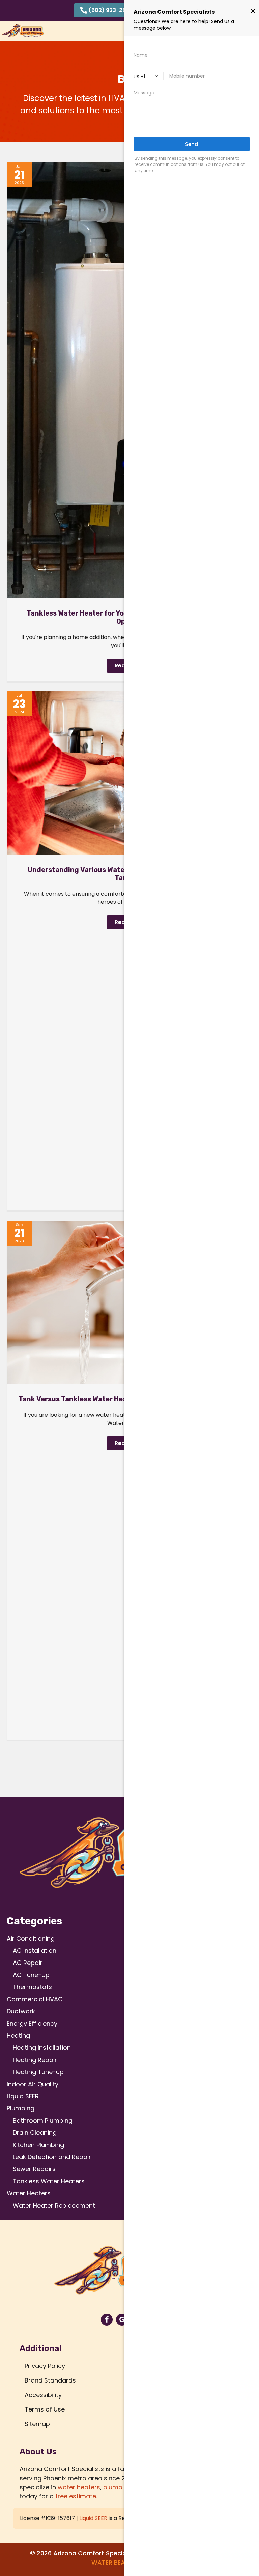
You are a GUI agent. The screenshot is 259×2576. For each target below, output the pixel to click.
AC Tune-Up (31, 1975)
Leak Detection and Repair (52, 2157)
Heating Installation (42, 2048)
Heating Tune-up (38, 2072)
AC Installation (35, 1951)
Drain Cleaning (35, 2133)
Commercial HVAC (35, 1999)
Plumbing (21, 2108)
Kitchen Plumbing (38, 2145)
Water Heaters (29, 2193)
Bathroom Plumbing (43, 2120)
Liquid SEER (23, 2096)
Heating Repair (35, 2060)
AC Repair (28, 1963)
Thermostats (32, 1987)
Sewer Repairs (34, 2169)
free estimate (76, 2496)
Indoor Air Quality (33, 2084)
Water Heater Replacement (54, 2205)
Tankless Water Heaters (49, 2181)
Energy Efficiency (32, 2023)
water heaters (79, 2487)
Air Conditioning (31, 1938)
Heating (18, 2035)
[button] (106, 10)
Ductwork (21, 2011)
